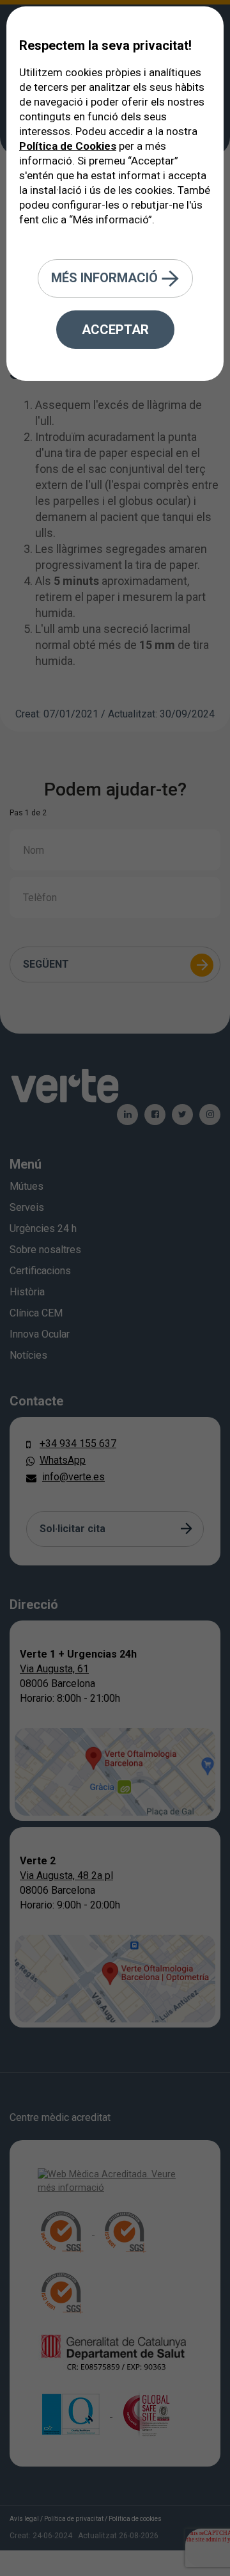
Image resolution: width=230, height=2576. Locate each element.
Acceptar (115, 330)
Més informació (106, 277)
